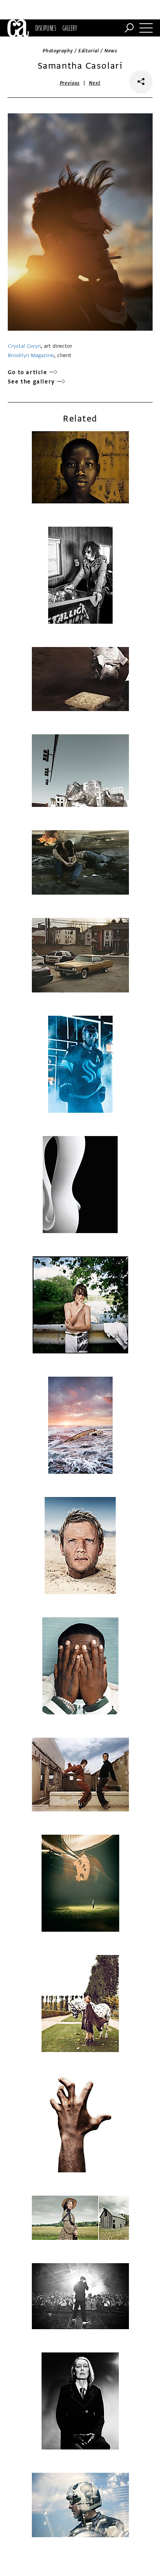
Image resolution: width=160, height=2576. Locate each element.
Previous (70, 83)
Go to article (28, 372)
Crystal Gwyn (24, 346)
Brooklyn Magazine (31, 355)
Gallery (70, 28)
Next (95, 83)
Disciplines (46, 28)
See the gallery (31, 382)
